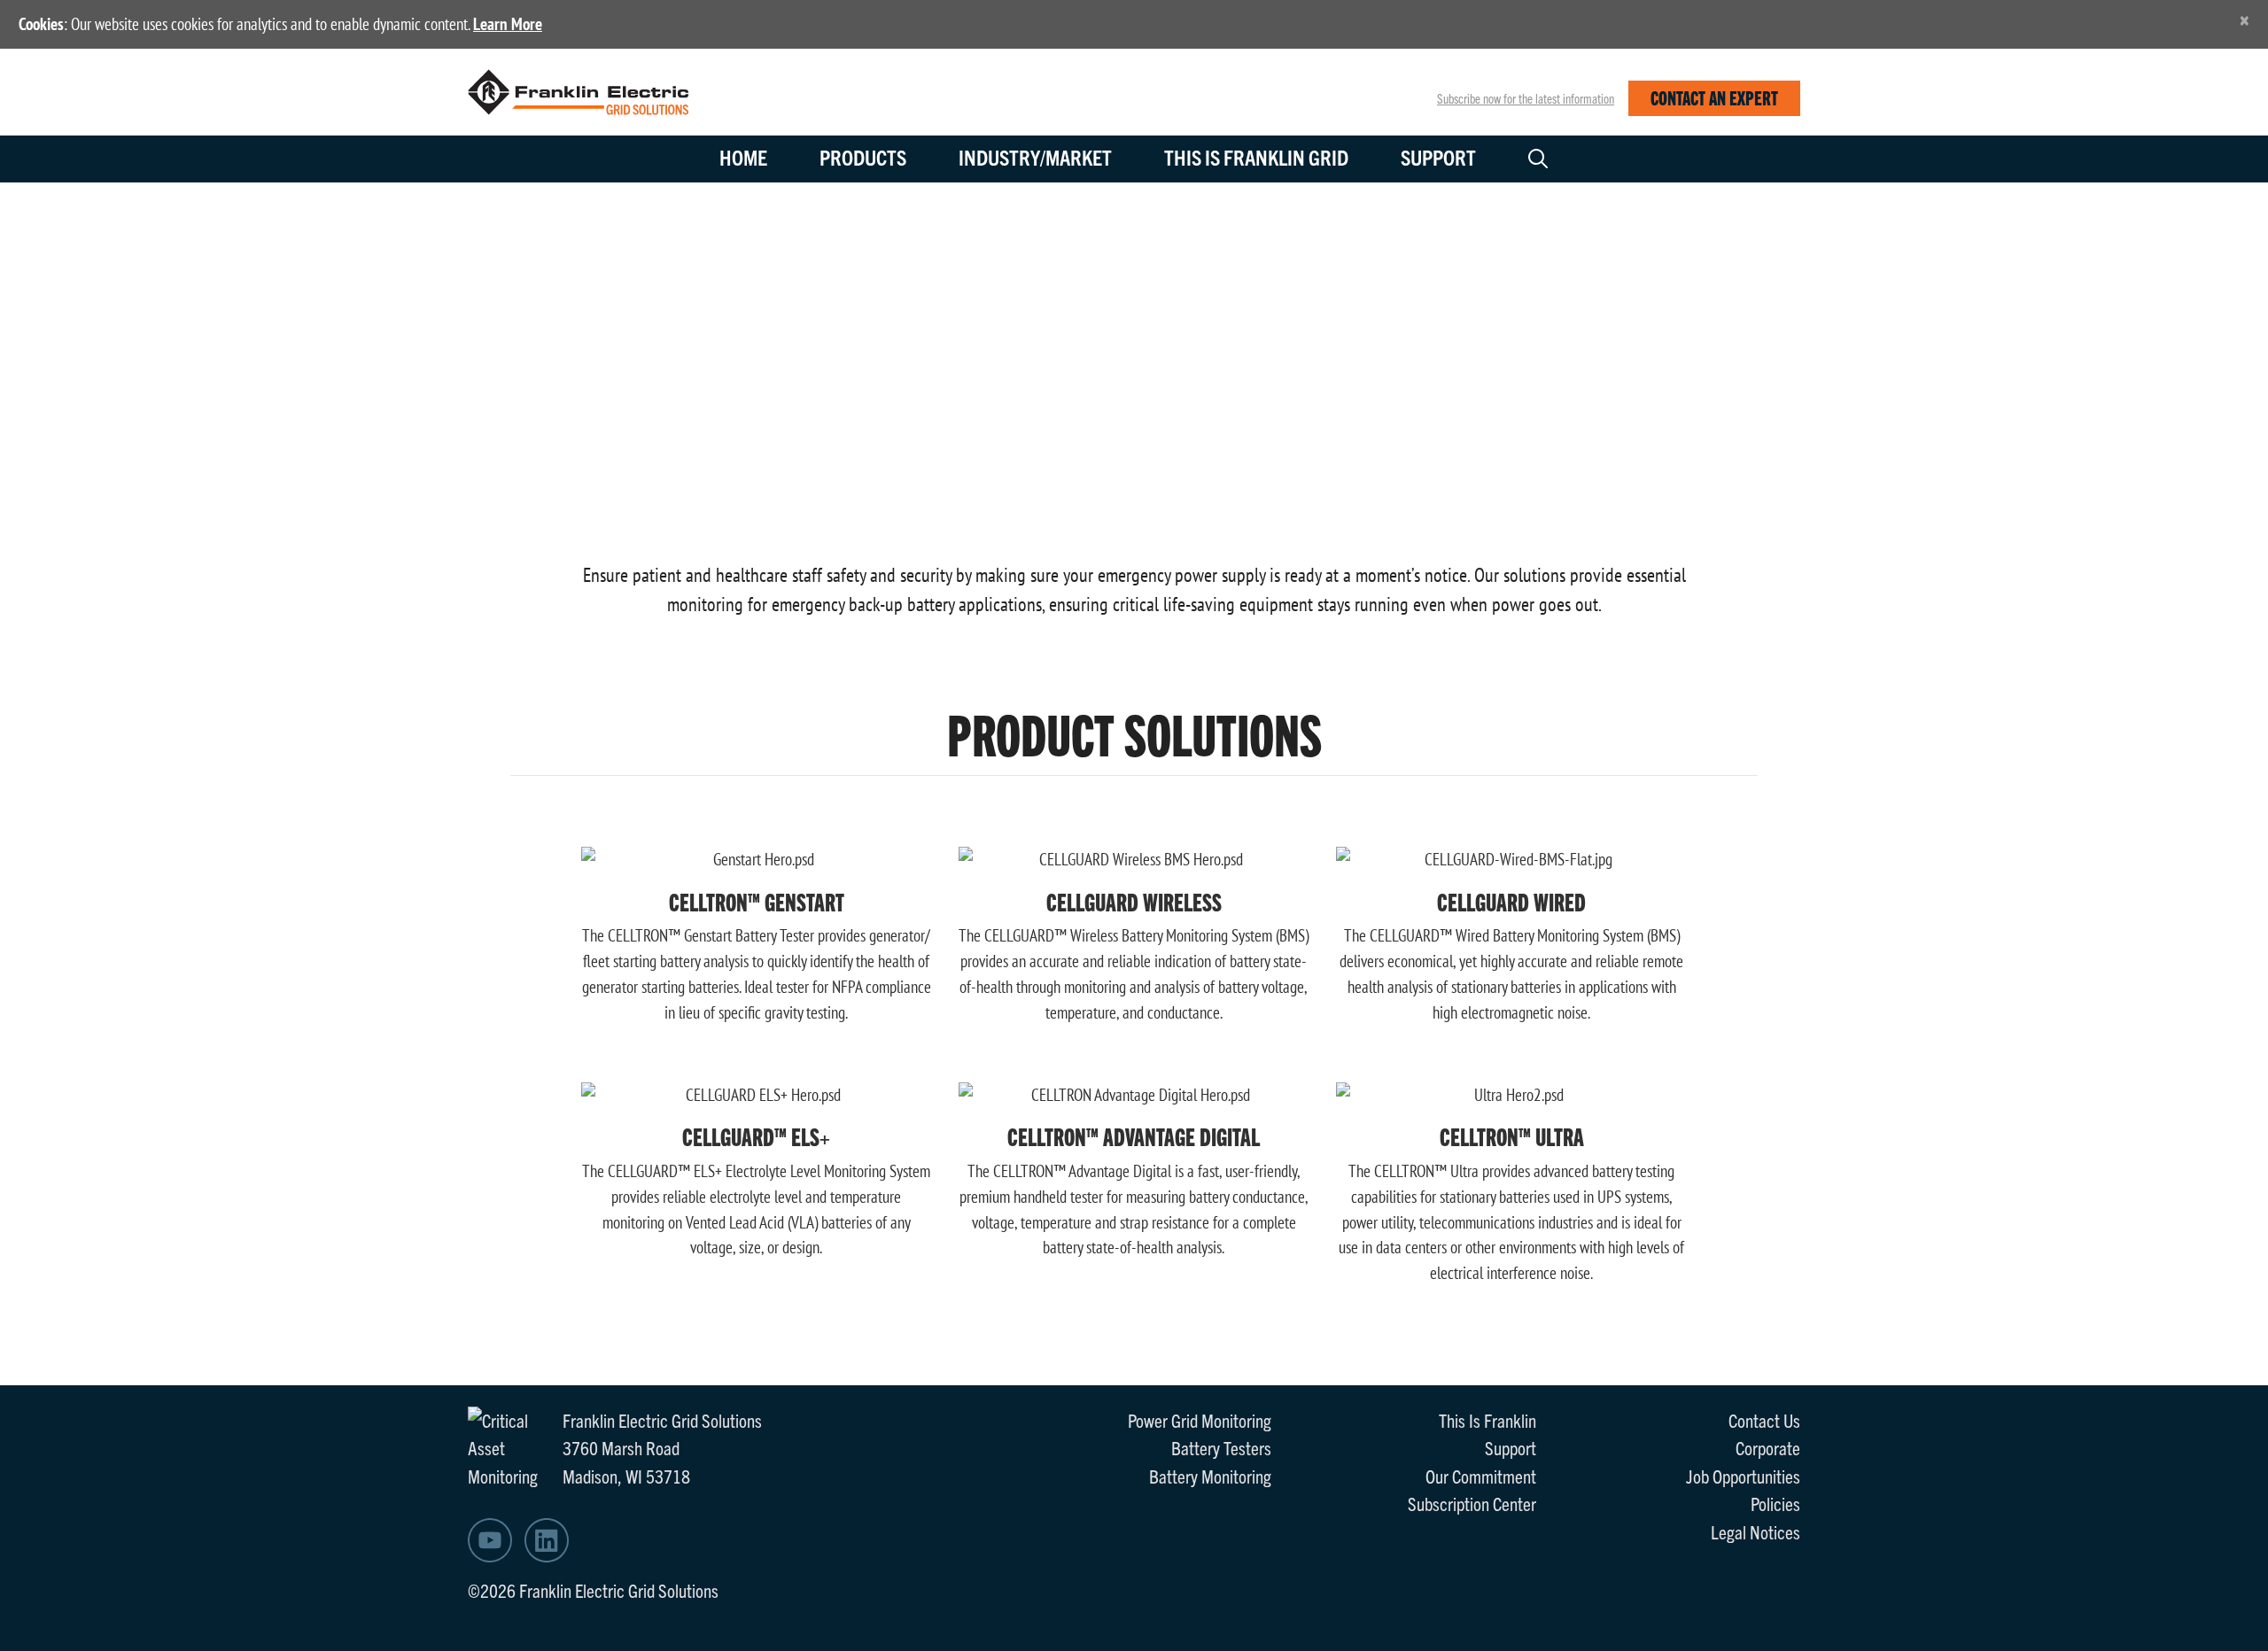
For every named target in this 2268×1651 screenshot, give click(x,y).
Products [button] (863, 157)
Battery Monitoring (1210, 1476)
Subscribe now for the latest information (1526, 98)
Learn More (508, 24)
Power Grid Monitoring (1200, 1420)
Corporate (1768, 1447)
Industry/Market (1035, 157)
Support (1438, 157)
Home (743, 157)
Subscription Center (1472, 1503)
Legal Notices (1755, 1531)
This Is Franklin (1487, 1420)
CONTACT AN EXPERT (1714, 97)
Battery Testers (1221, 1447)
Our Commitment (1481, 1476)
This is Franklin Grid (1256, 157)
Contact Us (1764, 1420)
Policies (1775, 1503)
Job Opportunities (1743, 1476)
